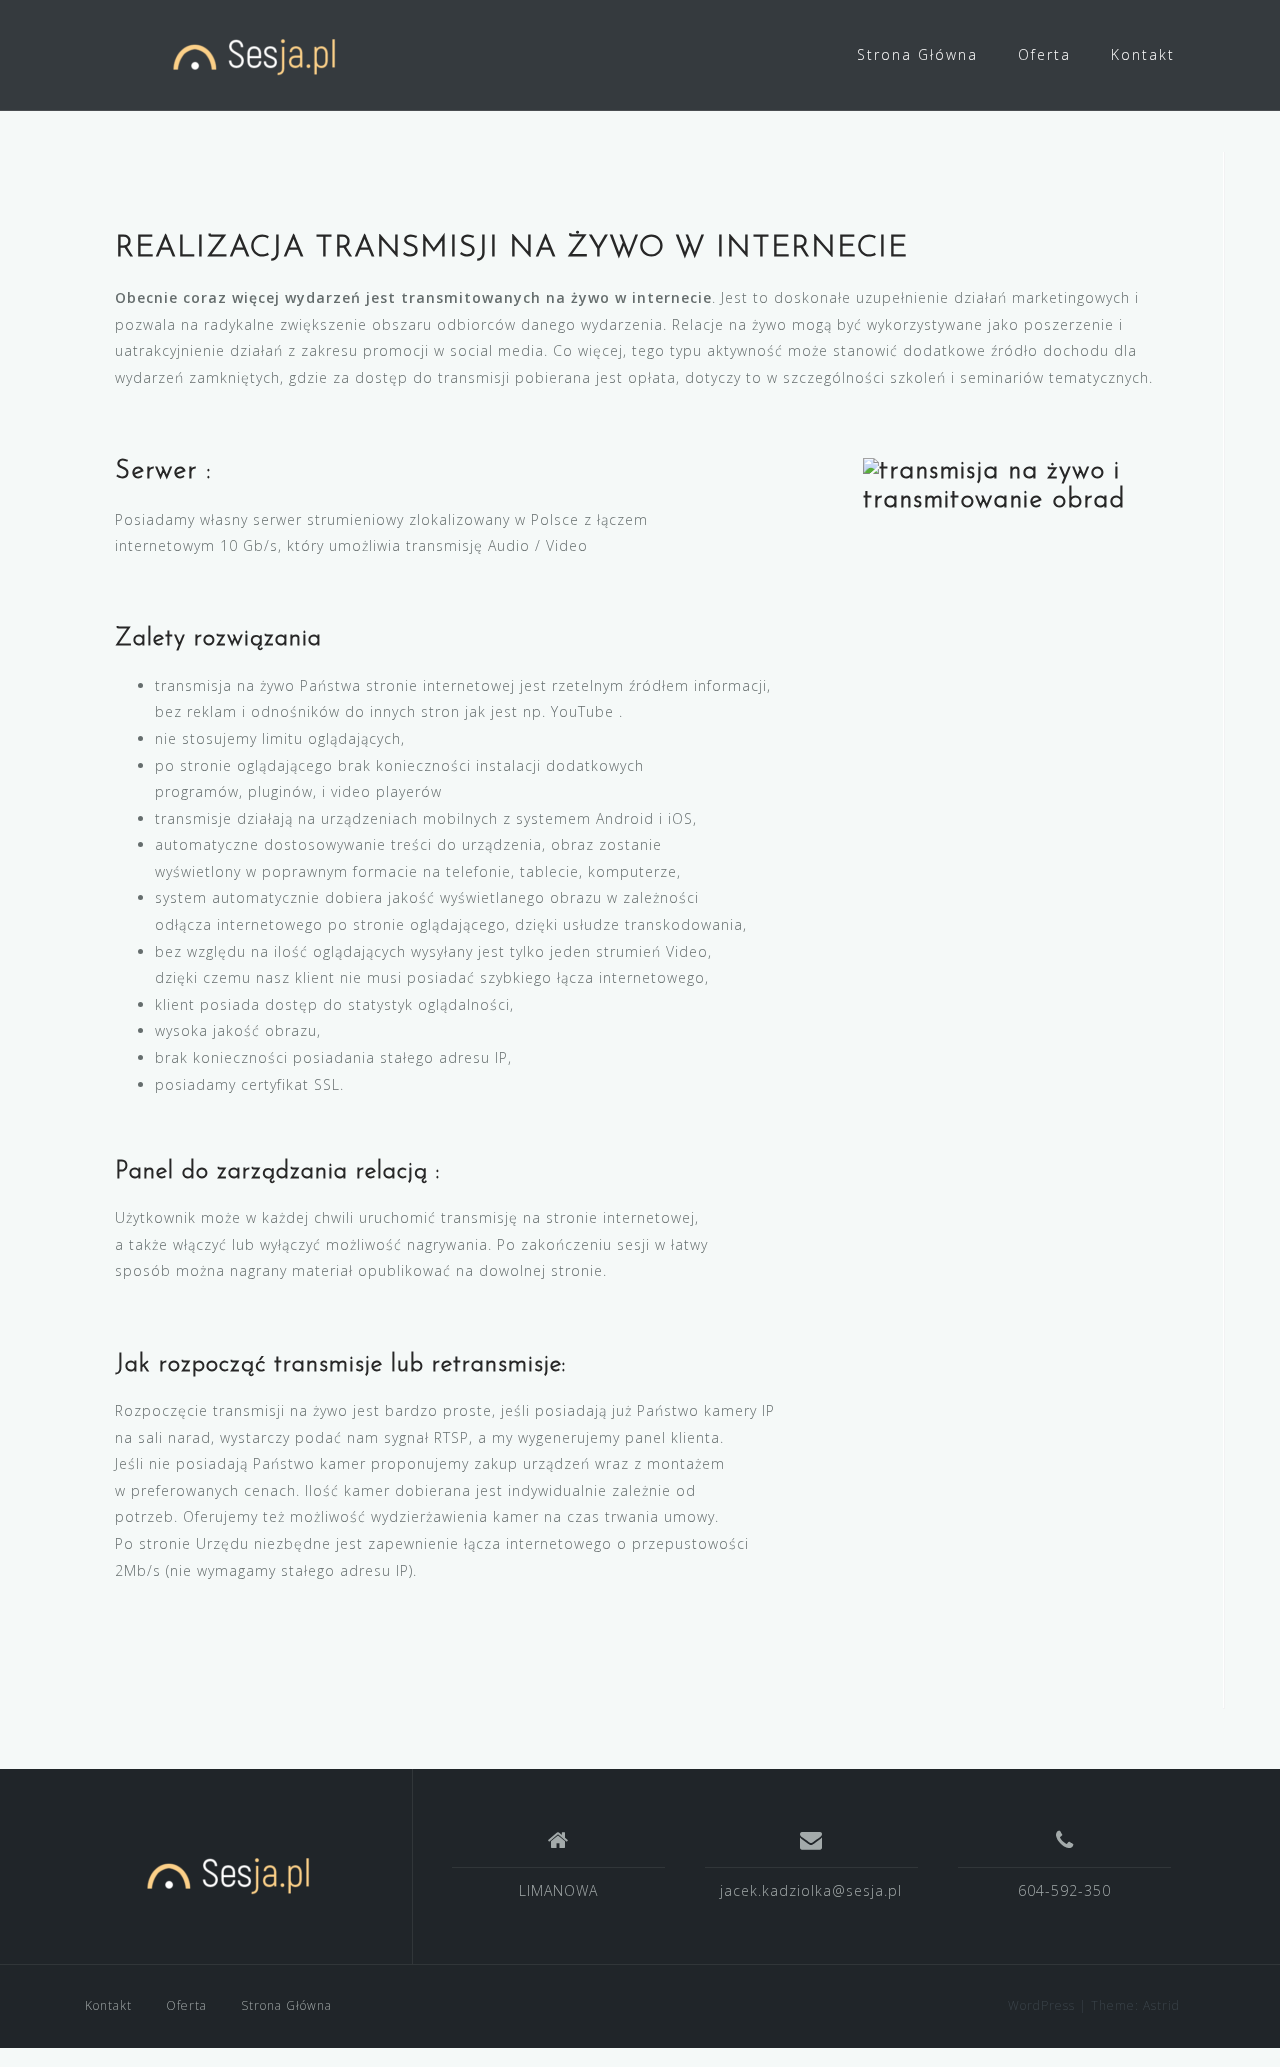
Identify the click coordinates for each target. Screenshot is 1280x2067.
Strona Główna (917, 54)
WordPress (1041, 2005)
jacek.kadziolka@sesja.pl (811, 1890)
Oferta (1044, 54)
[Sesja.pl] (234, 1874)
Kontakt (1143, 54)
